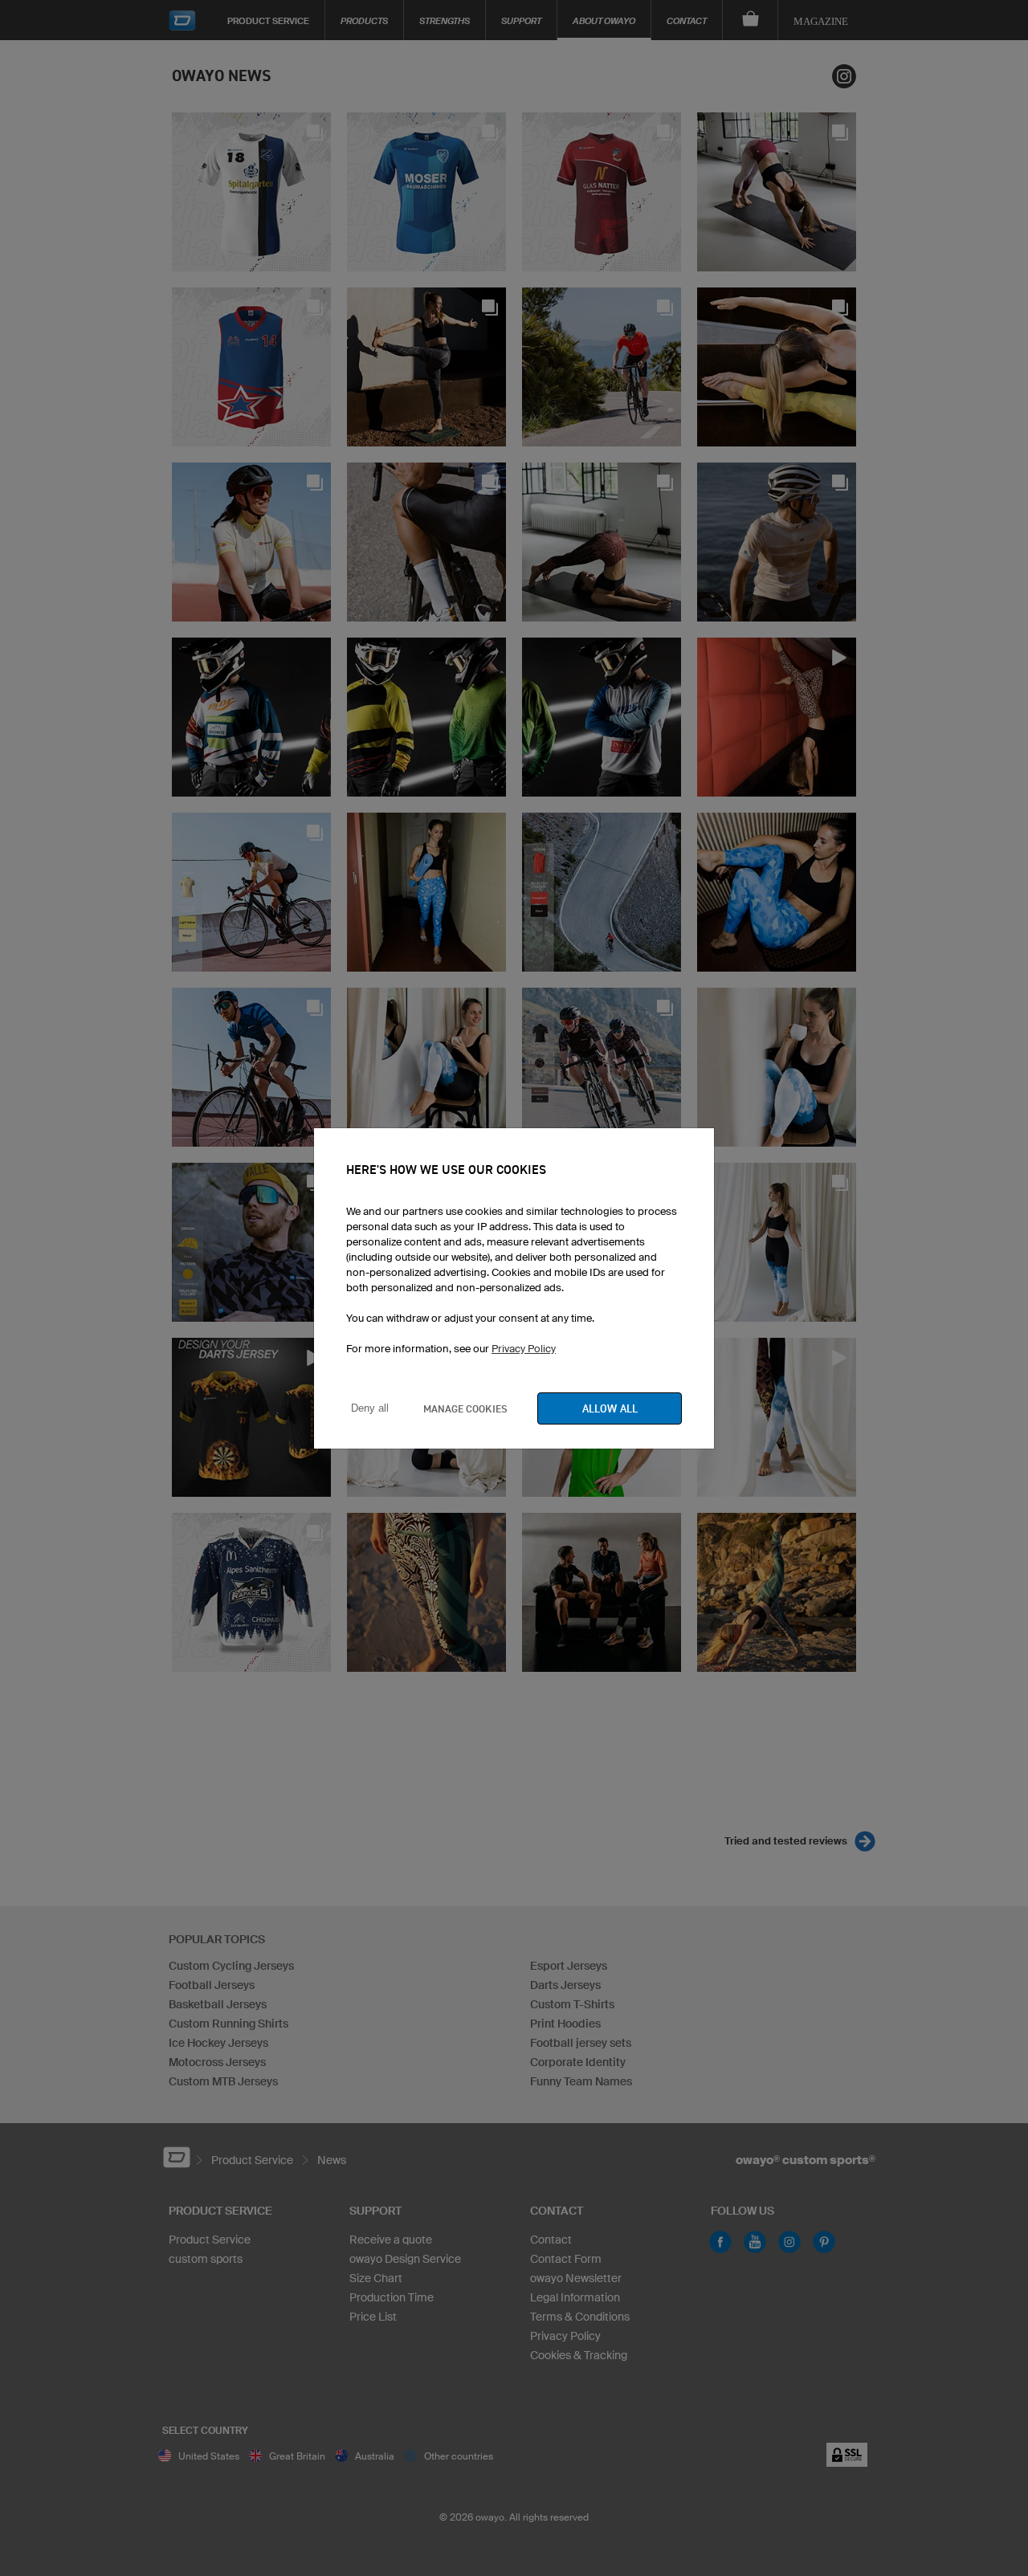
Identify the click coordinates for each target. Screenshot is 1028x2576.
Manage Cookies (465, 1408)
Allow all (610, 1408)
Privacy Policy (524, 1349)
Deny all (370, 1408)
